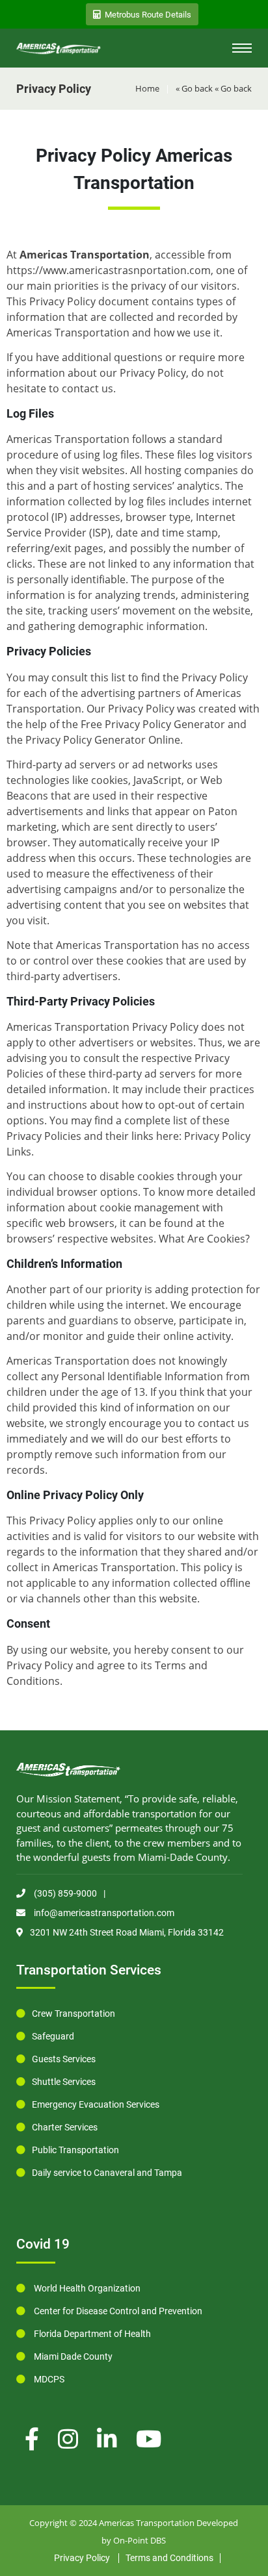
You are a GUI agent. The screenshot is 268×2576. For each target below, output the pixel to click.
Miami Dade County (72, 2356)
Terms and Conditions (169, 2558)
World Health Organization (86, 2288)
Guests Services (64, 2059)
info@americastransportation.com (103, 1913)
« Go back (194, 88)
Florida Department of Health (91, 2334)
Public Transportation (75, 2150)
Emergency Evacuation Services (96, 2104)
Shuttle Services (64, 2082)
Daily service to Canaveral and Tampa (107, 2173)
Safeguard (53, 2036)
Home (147, 88)
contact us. (89, 388)
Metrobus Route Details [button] (148, 15)
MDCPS (48, 2379)
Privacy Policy (82, 2558)
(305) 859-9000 (64, 1893)
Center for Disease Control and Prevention (117, 2311)
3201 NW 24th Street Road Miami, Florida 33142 (127, 1932)
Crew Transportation (74, 2014)
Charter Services (65, 2127)
